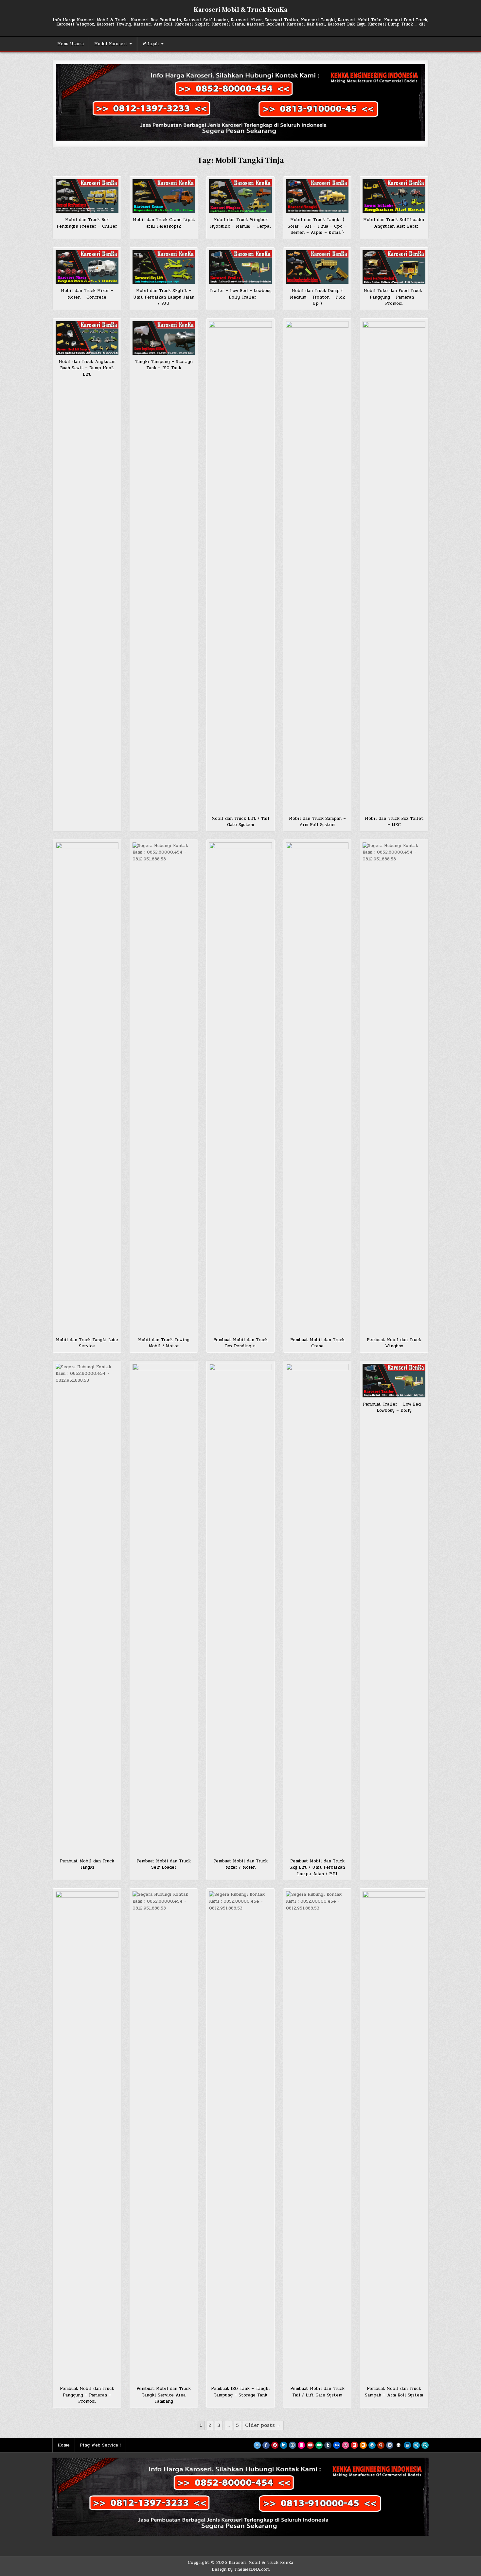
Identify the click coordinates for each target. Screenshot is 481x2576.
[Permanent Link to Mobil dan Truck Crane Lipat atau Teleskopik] (164, 196)
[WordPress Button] (372, 2445)
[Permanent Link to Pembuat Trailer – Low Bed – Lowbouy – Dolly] (394, 1381)
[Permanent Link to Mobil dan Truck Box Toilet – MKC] (394, 566)
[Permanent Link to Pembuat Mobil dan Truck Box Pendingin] (240, 1088)
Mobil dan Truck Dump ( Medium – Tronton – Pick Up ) (317, 297)
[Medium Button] (319, 2445)
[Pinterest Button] (275, 2445)
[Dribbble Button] (346, 2445)
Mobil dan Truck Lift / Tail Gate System (240, 822)
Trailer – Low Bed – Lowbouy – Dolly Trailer (240, 294)
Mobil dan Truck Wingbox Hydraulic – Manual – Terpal (240, 223)
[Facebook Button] (266, 2445)
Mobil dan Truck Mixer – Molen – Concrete (87, 294)
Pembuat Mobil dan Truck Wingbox (394, 1343)
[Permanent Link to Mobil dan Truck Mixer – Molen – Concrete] (87, 267)
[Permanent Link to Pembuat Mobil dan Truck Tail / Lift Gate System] (317, 2136)
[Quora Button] (381, 2445)
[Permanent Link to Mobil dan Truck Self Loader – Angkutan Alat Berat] (394, 196)
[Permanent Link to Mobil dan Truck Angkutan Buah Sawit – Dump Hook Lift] (87, 338)
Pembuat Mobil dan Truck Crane (317, 1343)
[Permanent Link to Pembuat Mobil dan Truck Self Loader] (164, 1609)
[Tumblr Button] (328, 2445)
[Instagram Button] (293, 2445)
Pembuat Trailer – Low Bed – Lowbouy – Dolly (394, 1408)
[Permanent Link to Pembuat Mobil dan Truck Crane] (317, 1088)
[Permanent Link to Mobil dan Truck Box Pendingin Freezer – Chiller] (87, 196)
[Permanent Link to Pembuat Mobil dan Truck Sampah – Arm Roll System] (394, 2136)
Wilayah (151, 44)
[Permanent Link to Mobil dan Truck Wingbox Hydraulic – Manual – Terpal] (240, 196)
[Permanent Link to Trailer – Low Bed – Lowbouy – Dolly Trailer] (240, 267)
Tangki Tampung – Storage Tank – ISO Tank (164, 365)
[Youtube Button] (310, 2445)
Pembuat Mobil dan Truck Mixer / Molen (240, 1864)
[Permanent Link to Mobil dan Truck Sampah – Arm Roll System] (317, 566)
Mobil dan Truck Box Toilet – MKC (394, 822)
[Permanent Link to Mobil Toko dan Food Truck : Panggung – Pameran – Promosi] (394, 267)
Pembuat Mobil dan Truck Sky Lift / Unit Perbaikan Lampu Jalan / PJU (317, 1867)
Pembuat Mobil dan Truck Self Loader (164, 1864)
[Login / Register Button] (416, 2445)
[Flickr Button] (301, 2445)
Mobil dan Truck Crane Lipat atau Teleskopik (164, 223)
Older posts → (263, 2425)
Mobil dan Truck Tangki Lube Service (87, 1343)
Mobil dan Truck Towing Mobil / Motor (164, 1343)
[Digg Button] (337, 2445)
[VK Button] (390, 2445)
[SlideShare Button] (407, 2445)
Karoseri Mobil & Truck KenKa (240, 10)
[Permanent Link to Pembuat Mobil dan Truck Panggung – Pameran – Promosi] (87, 2136)
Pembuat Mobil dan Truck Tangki (87, 1864)
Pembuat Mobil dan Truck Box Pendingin (240, 1343)
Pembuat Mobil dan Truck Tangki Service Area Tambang (164, 2395)
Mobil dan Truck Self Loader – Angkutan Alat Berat (394, 223)
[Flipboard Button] (354, 2445)
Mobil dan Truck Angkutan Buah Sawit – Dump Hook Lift (87, 368)
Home (64, 2445)
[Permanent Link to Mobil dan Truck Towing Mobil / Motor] (164, 1088)
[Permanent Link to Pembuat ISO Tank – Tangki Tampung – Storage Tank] (240, 2136)
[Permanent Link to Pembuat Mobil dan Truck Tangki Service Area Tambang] (164, 2136)
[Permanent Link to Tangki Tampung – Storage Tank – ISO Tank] (164, 338)
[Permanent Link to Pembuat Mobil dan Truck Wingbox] (394, 1088)
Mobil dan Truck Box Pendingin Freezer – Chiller (87, 223)
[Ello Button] (399, 2445)
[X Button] (257, 2445)
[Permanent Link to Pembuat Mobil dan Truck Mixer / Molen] (240, 1609)
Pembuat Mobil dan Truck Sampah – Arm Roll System (394, 2392)
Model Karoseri (111, 44)
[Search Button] (425, 2445)
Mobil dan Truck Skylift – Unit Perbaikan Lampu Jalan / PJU (164, 297)
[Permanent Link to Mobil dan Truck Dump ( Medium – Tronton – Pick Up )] (317, 267)
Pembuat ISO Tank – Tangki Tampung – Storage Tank (240, 2392)
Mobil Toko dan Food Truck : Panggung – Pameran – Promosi (394, 297)
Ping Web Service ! (100, 2445)
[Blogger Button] (363, 2445)
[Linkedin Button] (284, 2445)
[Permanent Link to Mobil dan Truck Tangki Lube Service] (87, 1088)
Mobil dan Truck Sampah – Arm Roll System (317, 822)
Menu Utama (71, 44)
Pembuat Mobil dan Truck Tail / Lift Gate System (317, 2392)
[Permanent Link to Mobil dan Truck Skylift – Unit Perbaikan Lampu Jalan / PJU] (164, 267)
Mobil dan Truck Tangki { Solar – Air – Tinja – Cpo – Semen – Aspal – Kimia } (317, 226)
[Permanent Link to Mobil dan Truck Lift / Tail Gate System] (240, 566)
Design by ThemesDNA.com (241, 2569)
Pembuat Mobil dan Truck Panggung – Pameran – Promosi (87, 2395)
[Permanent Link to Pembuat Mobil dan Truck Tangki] (87, 1609)
